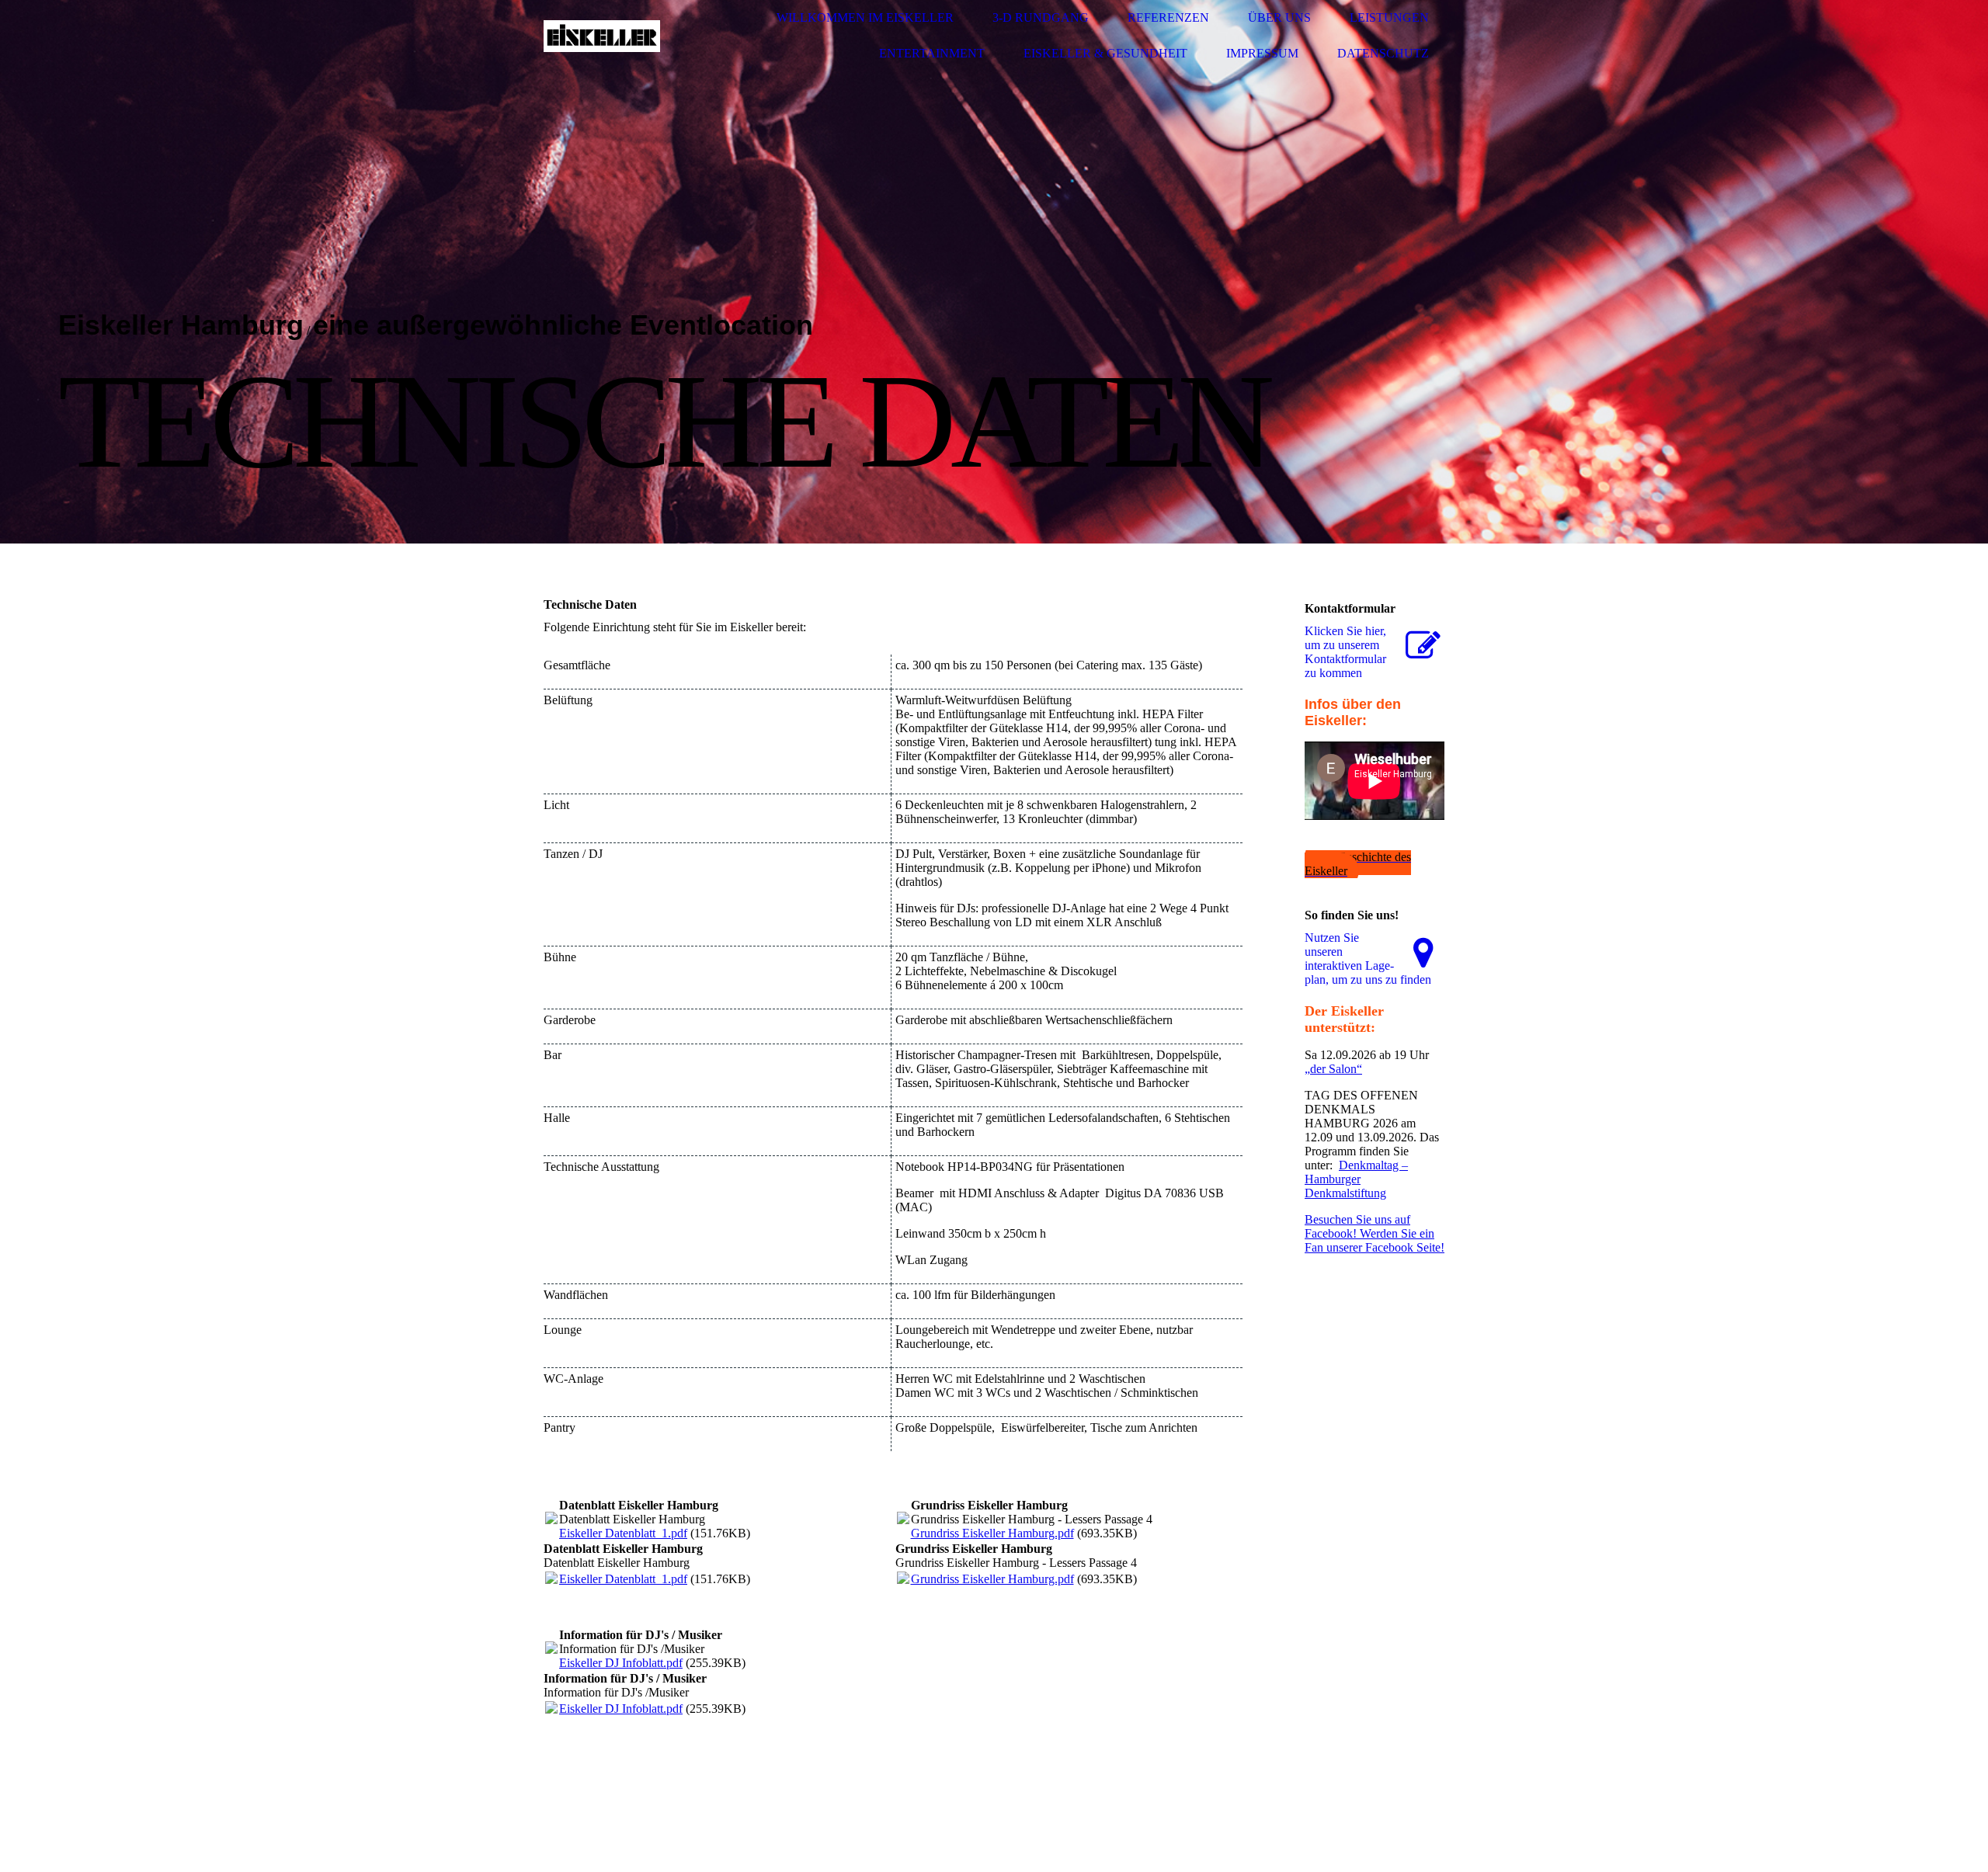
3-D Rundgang (1041, 17)
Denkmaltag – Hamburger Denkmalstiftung (1356, 1179)
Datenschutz (1383, 53)
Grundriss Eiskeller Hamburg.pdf (992, 1533)
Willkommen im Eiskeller (865, 17)
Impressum (1262, 53)
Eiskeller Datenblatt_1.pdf (623, 1533)
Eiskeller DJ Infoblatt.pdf (621, 1663)
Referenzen (1168, 17)
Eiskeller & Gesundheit (1105, 53)
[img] (602, 36)
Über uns (1279, 17)
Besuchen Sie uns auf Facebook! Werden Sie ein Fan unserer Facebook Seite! (1375, 1233)
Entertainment (932, 53)
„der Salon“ (1333, 1069)
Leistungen (1389, 17)
